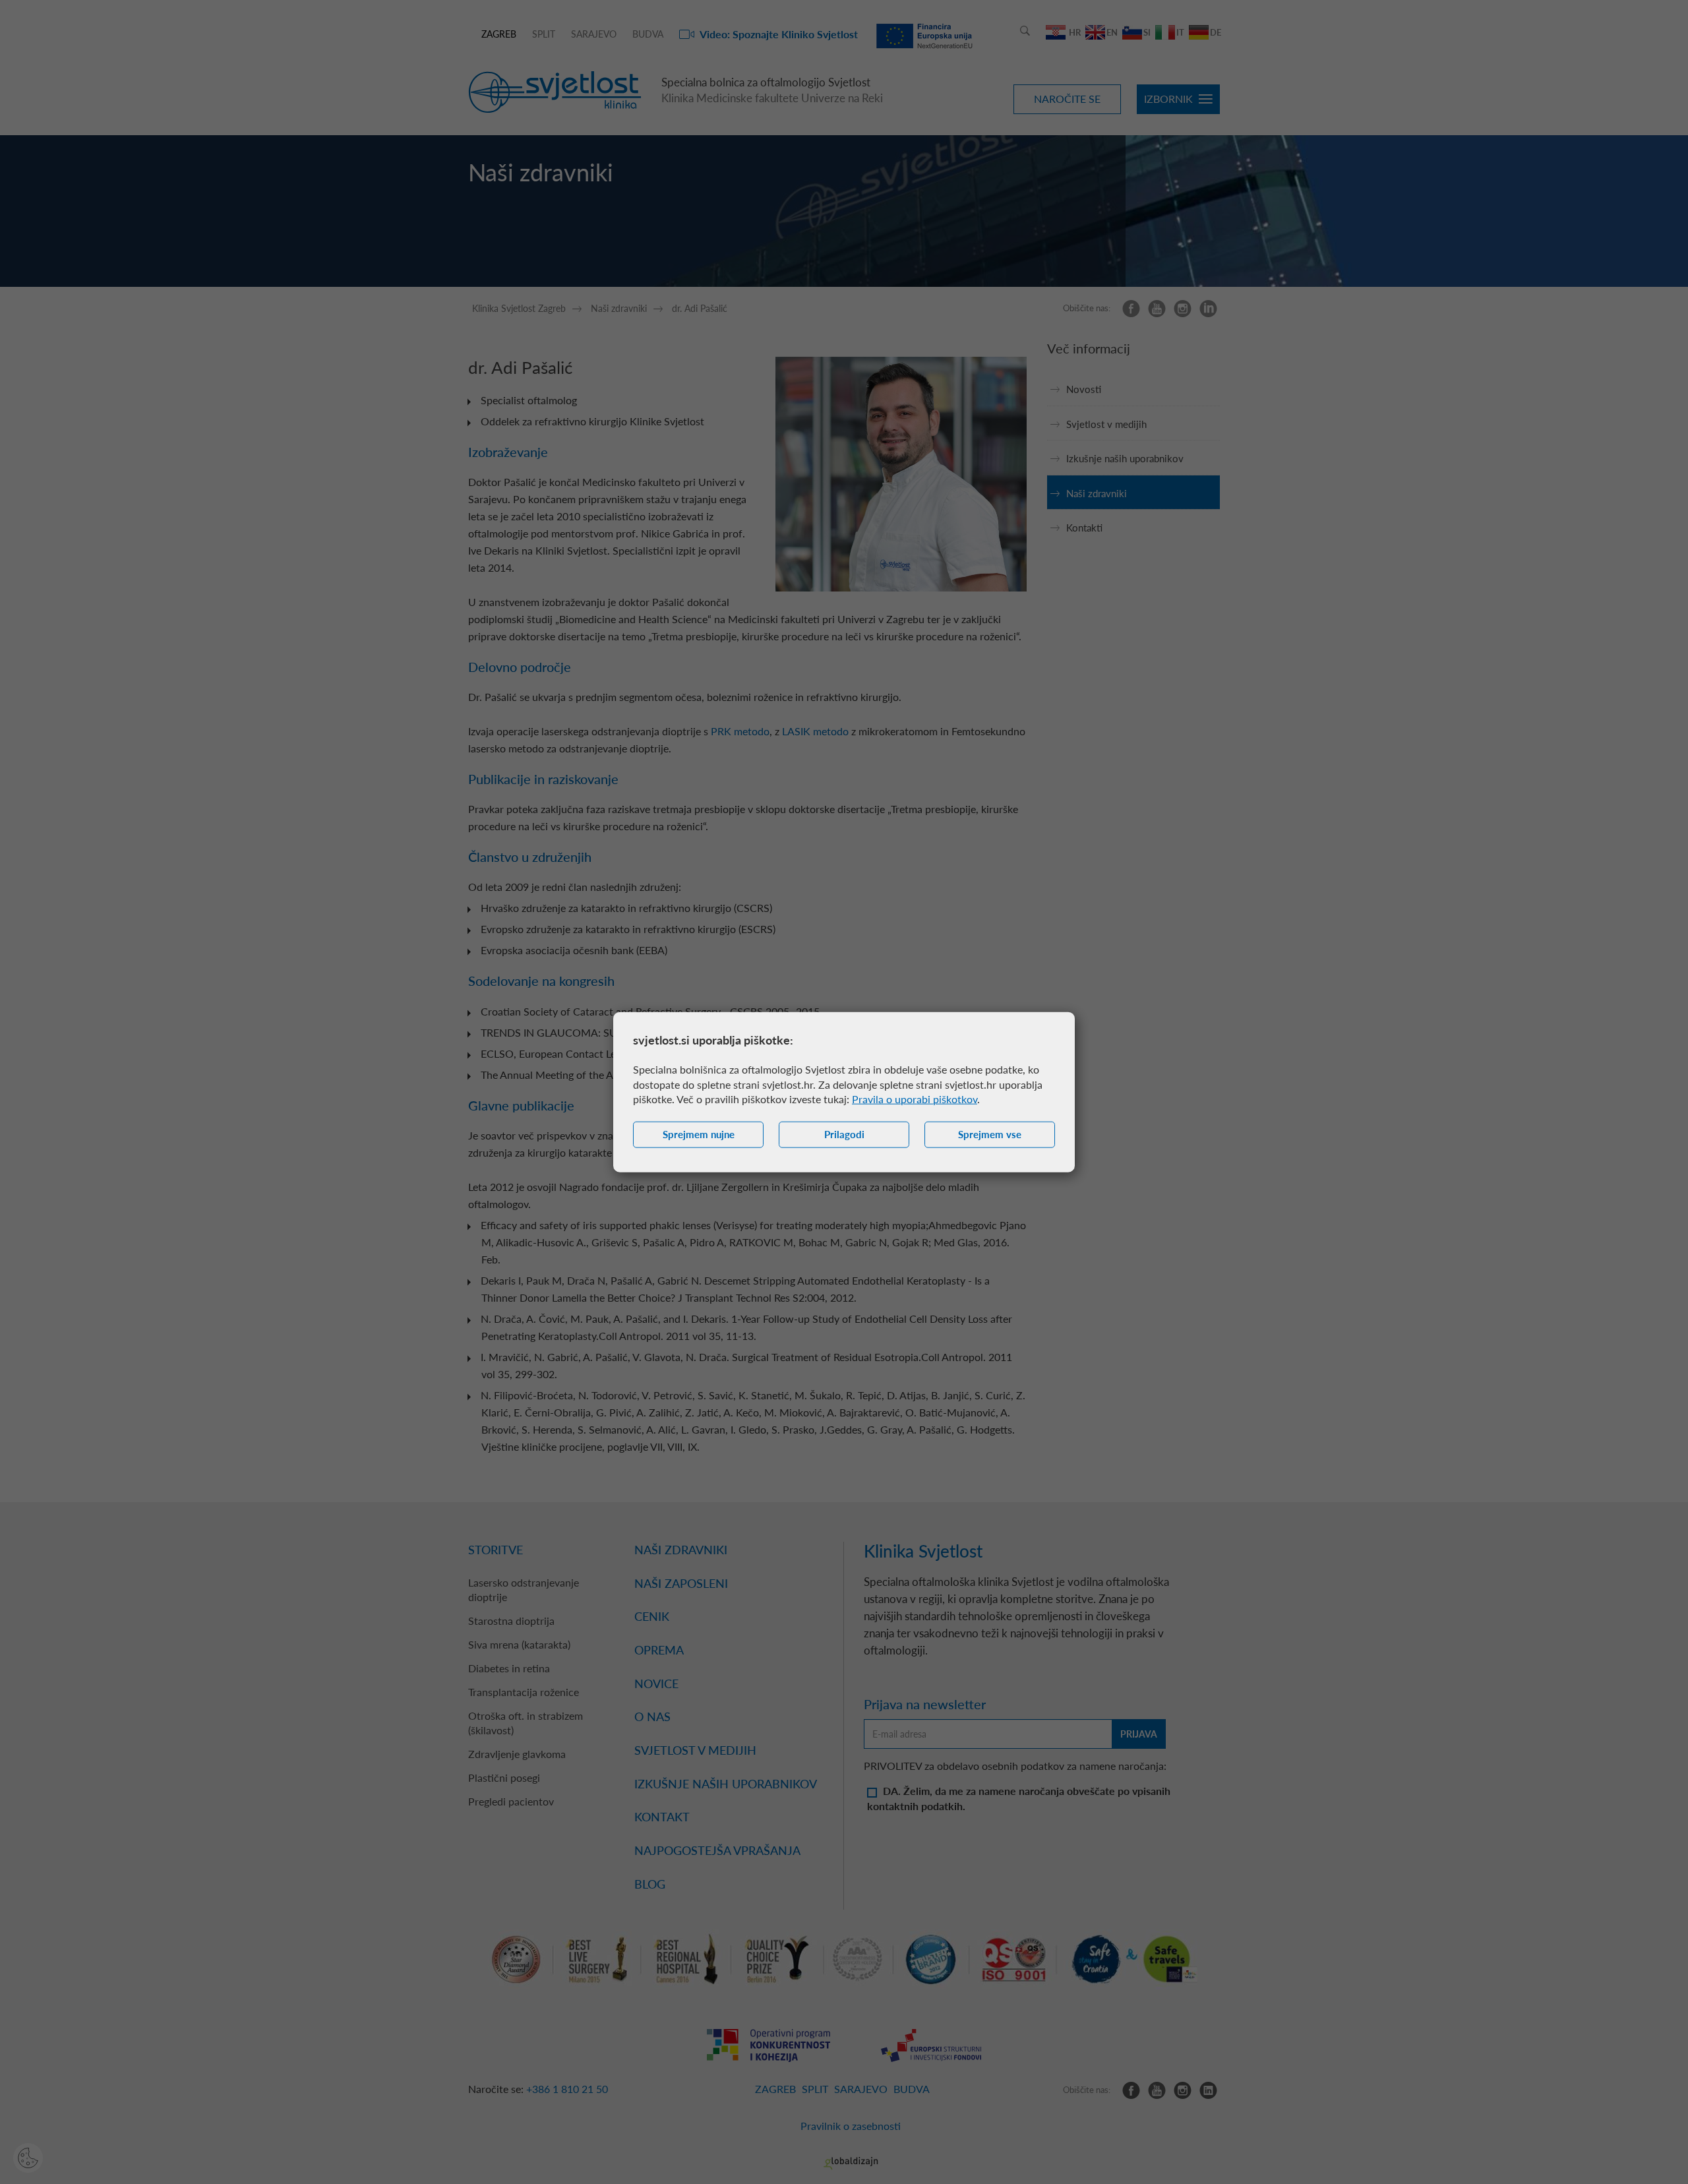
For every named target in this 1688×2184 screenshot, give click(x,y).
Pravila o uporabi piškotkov (915, 1099)
